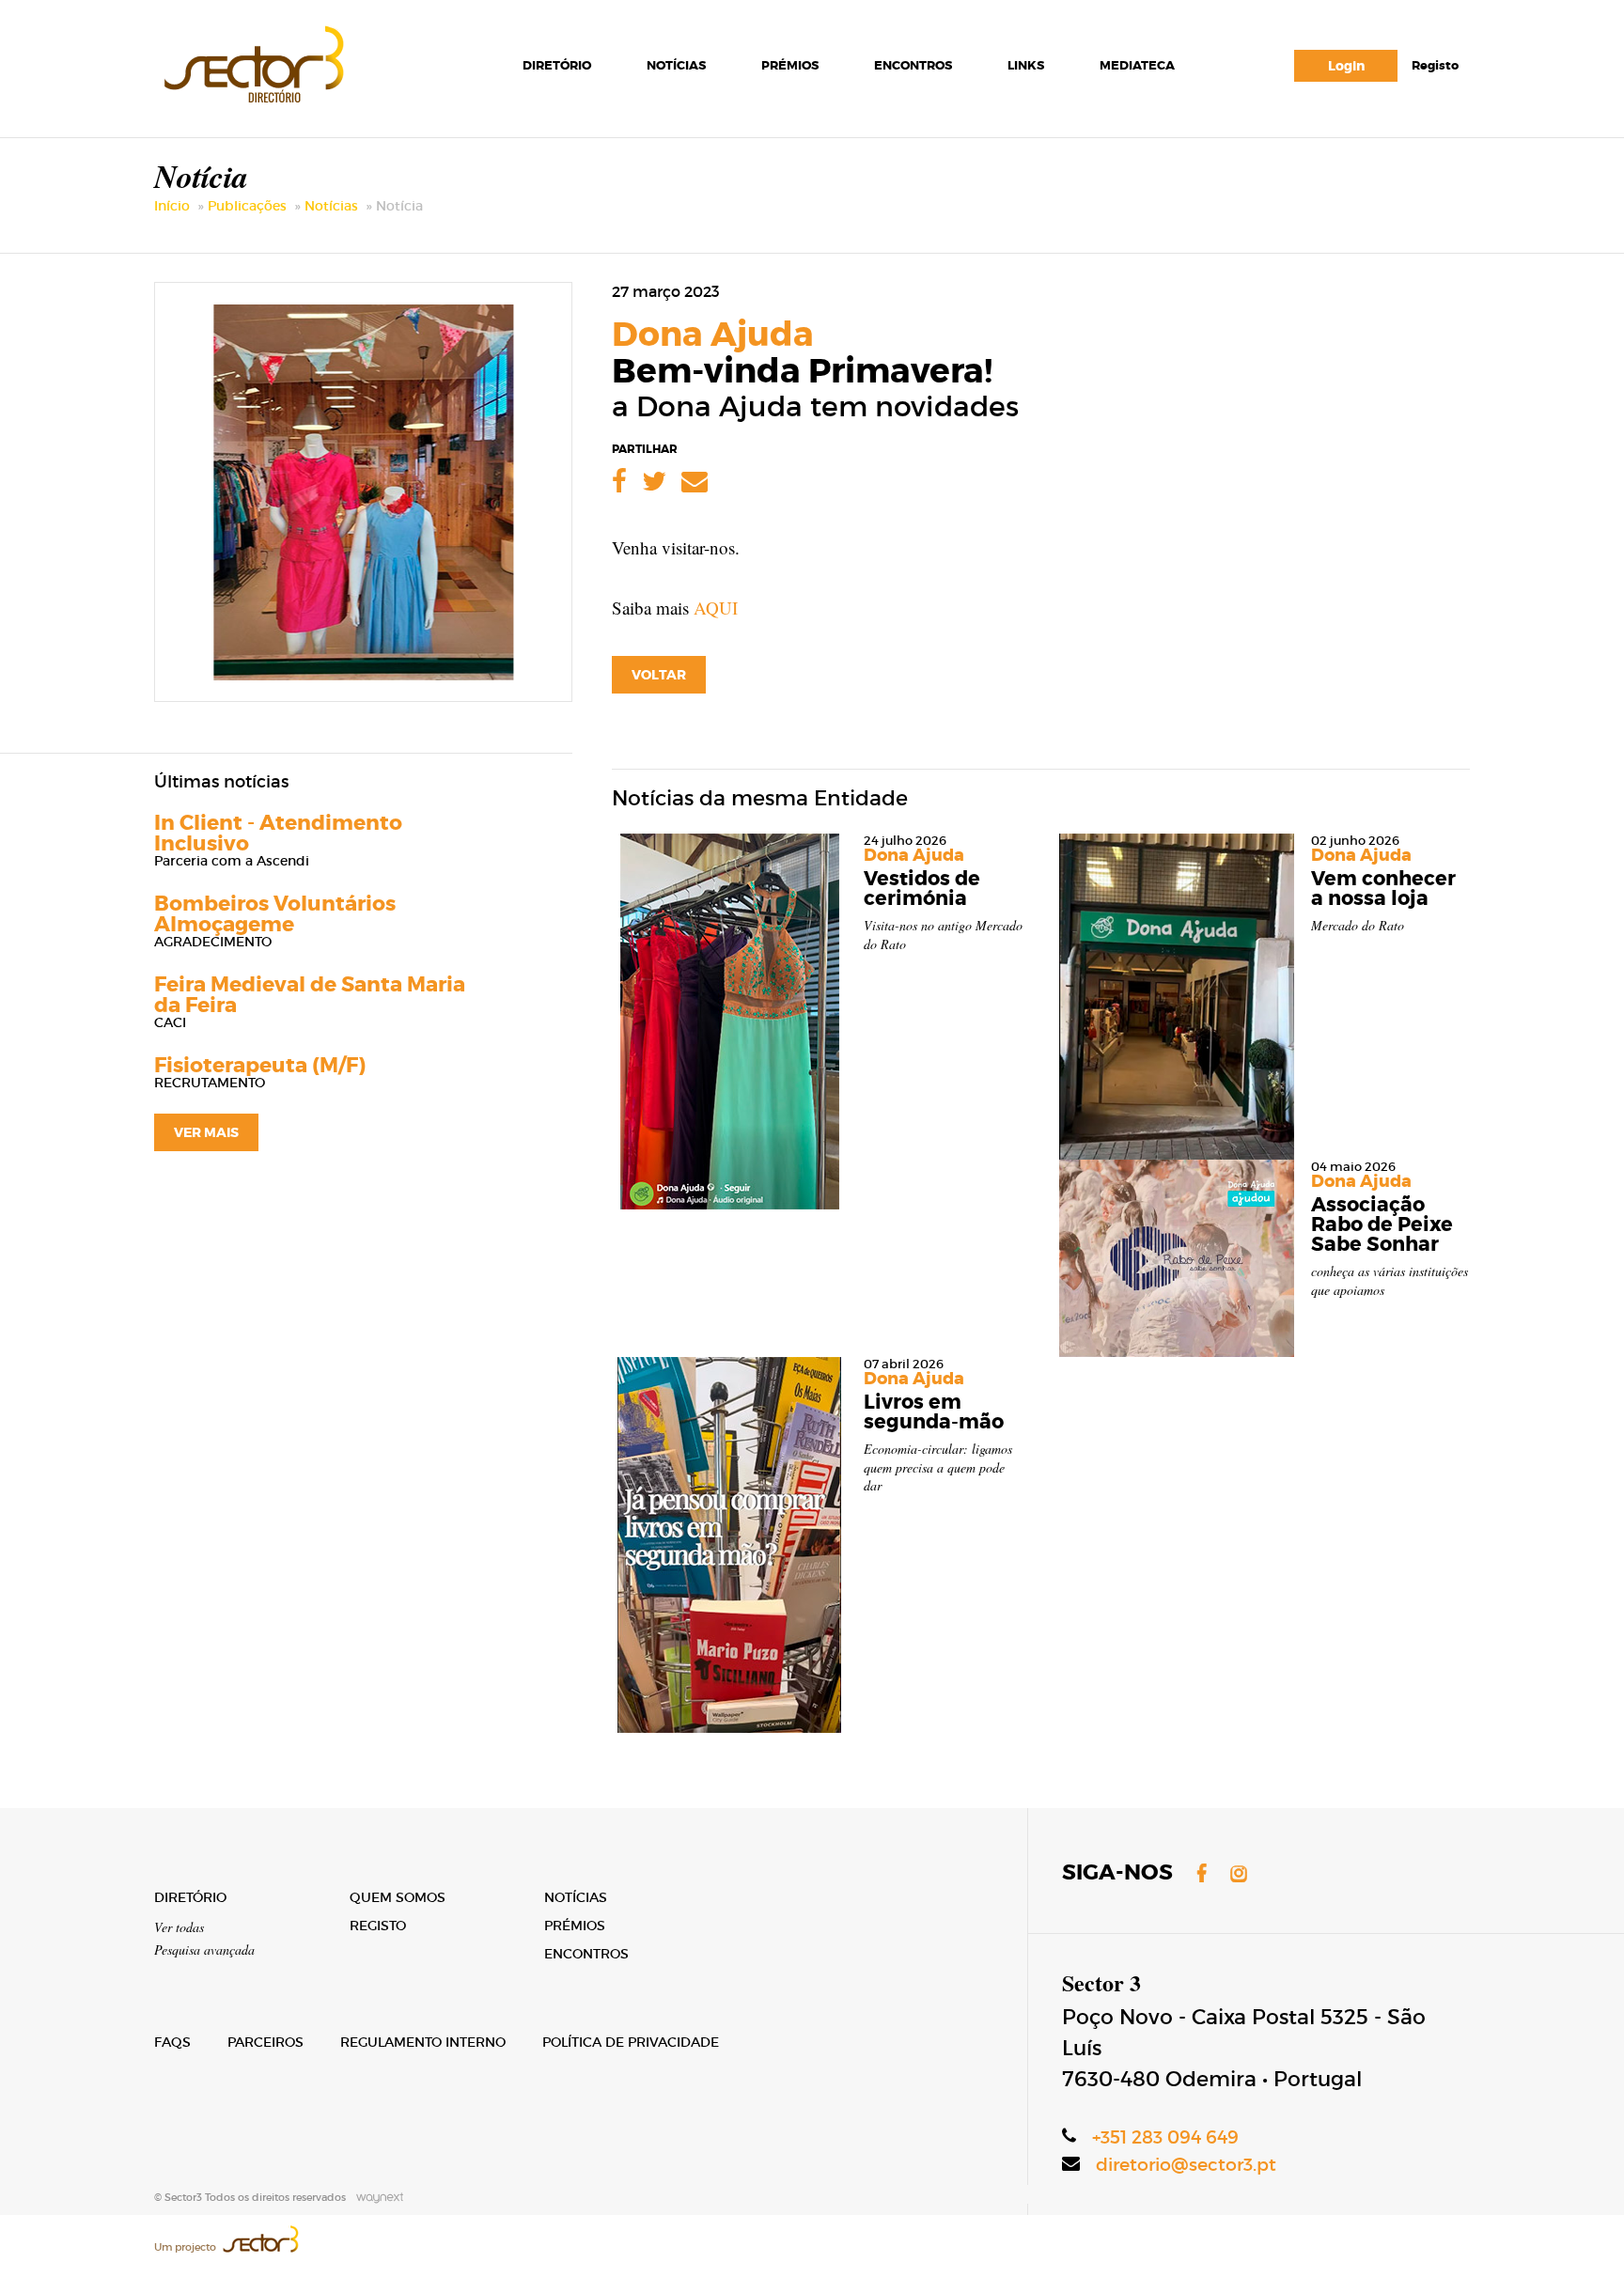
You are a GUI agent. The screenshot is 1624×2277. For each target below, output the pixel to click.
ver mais (206, 1132)
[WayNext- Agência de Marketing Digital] (376, 2197)
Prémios (790, 65)
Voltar (659, 675)
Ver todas (179, 1927)
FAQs (172, 2042)
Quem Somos (398, 1897)
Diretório (557, 65)
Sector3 (252, 61)
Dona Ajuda (713, 335)
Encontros (913, 65)
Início (172, 206)
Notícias (676, 65)
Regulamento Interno (423, 2042)
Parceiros (265, 2042)
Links (1026, 65)
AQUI (716, 608)
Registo (1435, 65)
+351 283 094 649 (1165, 2137)
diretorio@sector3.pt (1186, 2165)
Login (1346, 66)
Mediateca (1137, 65)
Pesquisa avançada (204, 1949)
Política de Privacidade (631, 2042)
